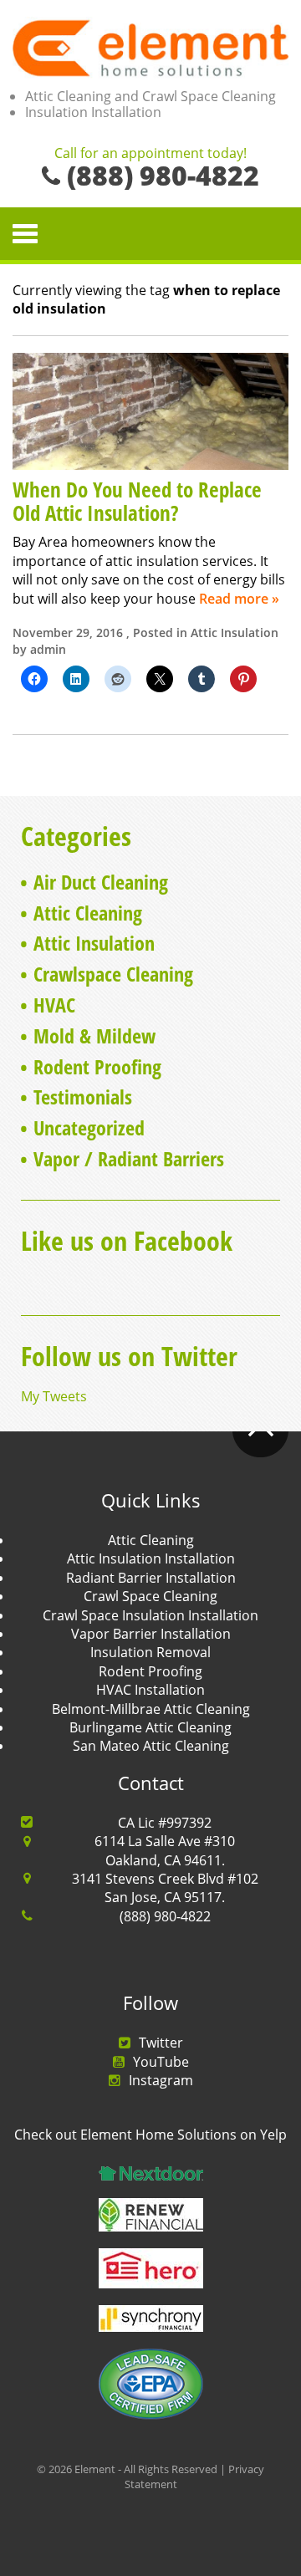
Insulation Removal (150, 1652)
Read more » (239, 599)
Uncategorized (89, 1127)
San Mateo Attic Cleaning (151, 1746)
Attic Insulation (235, 633)
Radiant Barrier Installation (151, 1578)
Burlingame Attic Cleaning (150, 1727)
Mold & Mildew (94, 1036)
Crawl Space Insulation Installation (150, 1615)
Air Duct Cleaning (101, 882)
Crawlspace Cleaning (113, 974)
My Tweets (54, 1396)
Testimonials (83, 1097)
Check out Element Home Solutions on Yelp (150, 2135)
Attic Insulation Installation (151, 1558)
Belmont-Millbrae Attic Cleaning (151, 1709)
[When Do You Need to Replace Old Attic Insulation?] (150, 410)
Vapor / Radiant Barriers (129, 1158)
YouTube (161, 2062)
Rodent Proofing (97, 1066)
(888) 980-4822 (165, 1916)
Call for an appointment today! (150, 154)
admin (48, 649)
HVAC (54, 1005)
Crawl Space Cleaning (150, 1596)
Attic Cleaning (88, 913)
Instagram (161, 2080)
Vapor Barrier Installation (151, 1634)
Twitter (161, 2043)
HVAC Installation (150, 1690)
